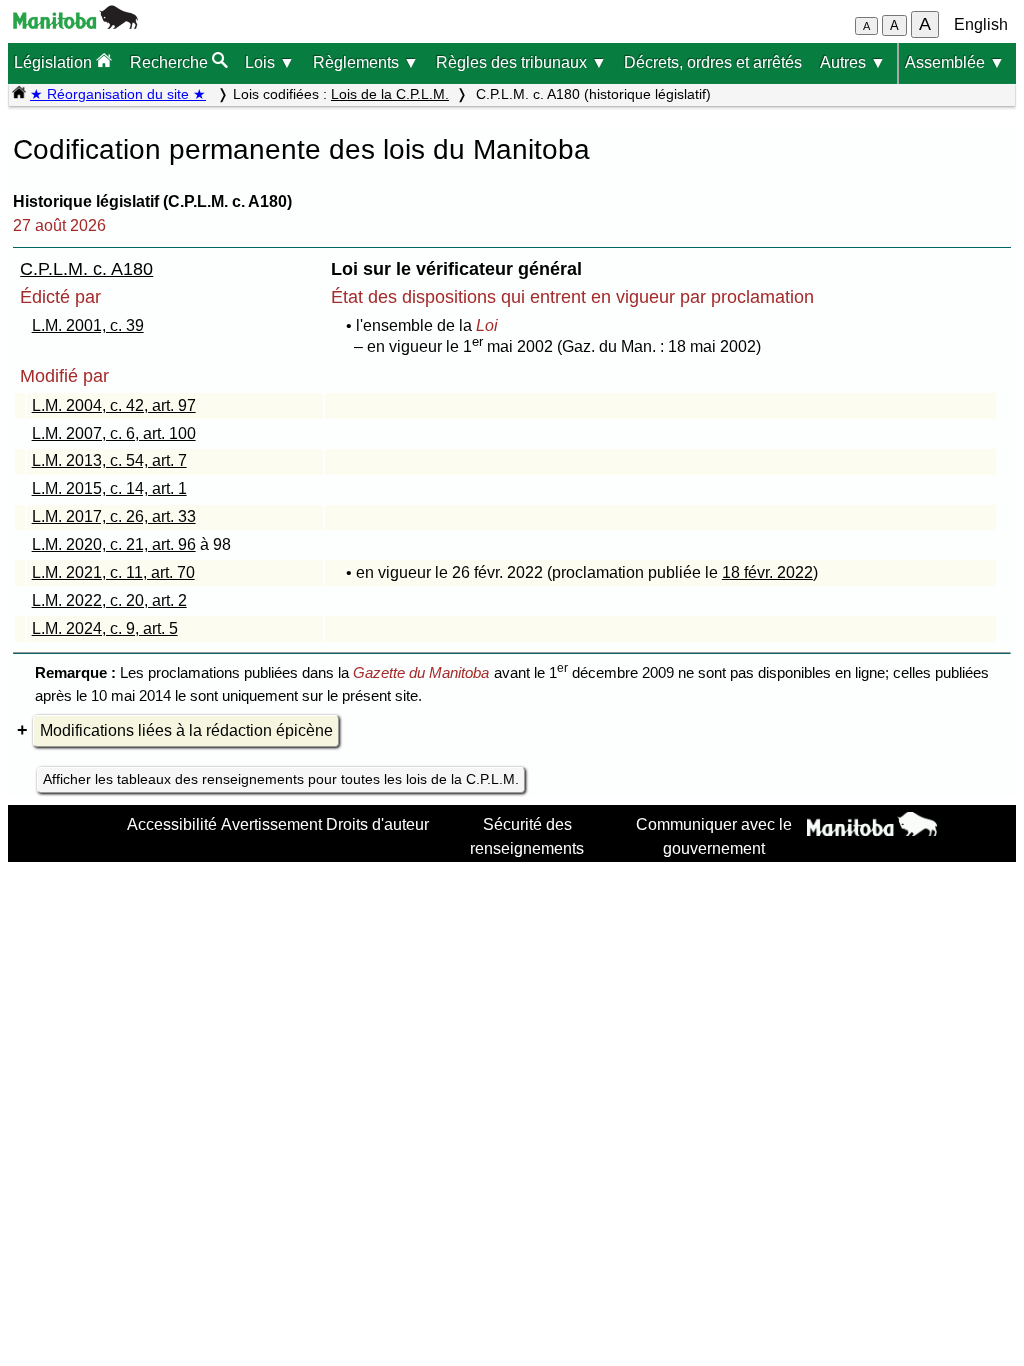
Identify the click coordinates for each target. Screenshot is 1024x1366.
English (981, 24)
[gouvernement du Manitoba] (75, 23)
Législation (55, 62)
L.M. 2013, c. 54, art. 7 (109, 460)
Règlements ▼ (366, 62)
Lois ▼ (270, 62)
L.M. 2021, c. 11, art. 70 (113, 572)
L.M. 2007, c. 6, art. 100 (114, 433)
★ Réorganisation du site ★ (118, 94)
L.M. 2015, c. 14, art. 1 (109, 488)
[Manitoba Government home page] (872, 827)
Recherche (171, 62)
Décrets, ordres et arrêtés (713, 62)
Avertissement (271, 824)
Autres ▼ (853, 62)
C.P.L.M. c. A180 (86, 269)
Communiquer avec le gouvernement (714, 836)
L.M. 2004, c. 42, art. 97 (114, 405)
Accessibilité (172, 824)
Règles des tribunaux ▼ (521, 62)
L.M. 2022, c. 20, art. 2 (109, 600)
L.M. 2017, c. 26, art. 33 (114, 516)
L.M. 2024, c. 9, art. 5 (105, 628)
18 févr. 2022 (767, 572)
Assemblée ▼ (955, 62)
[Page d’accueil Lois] (19, 94)
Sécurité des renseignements (527, 836)
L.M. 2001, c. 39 (88, 325)
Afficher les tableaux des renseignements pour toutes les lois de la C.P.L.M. (281, 779)
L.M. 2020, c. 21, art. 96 (114, 544)
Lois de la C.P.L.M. (390, 94)
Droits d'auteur (377, 824)
